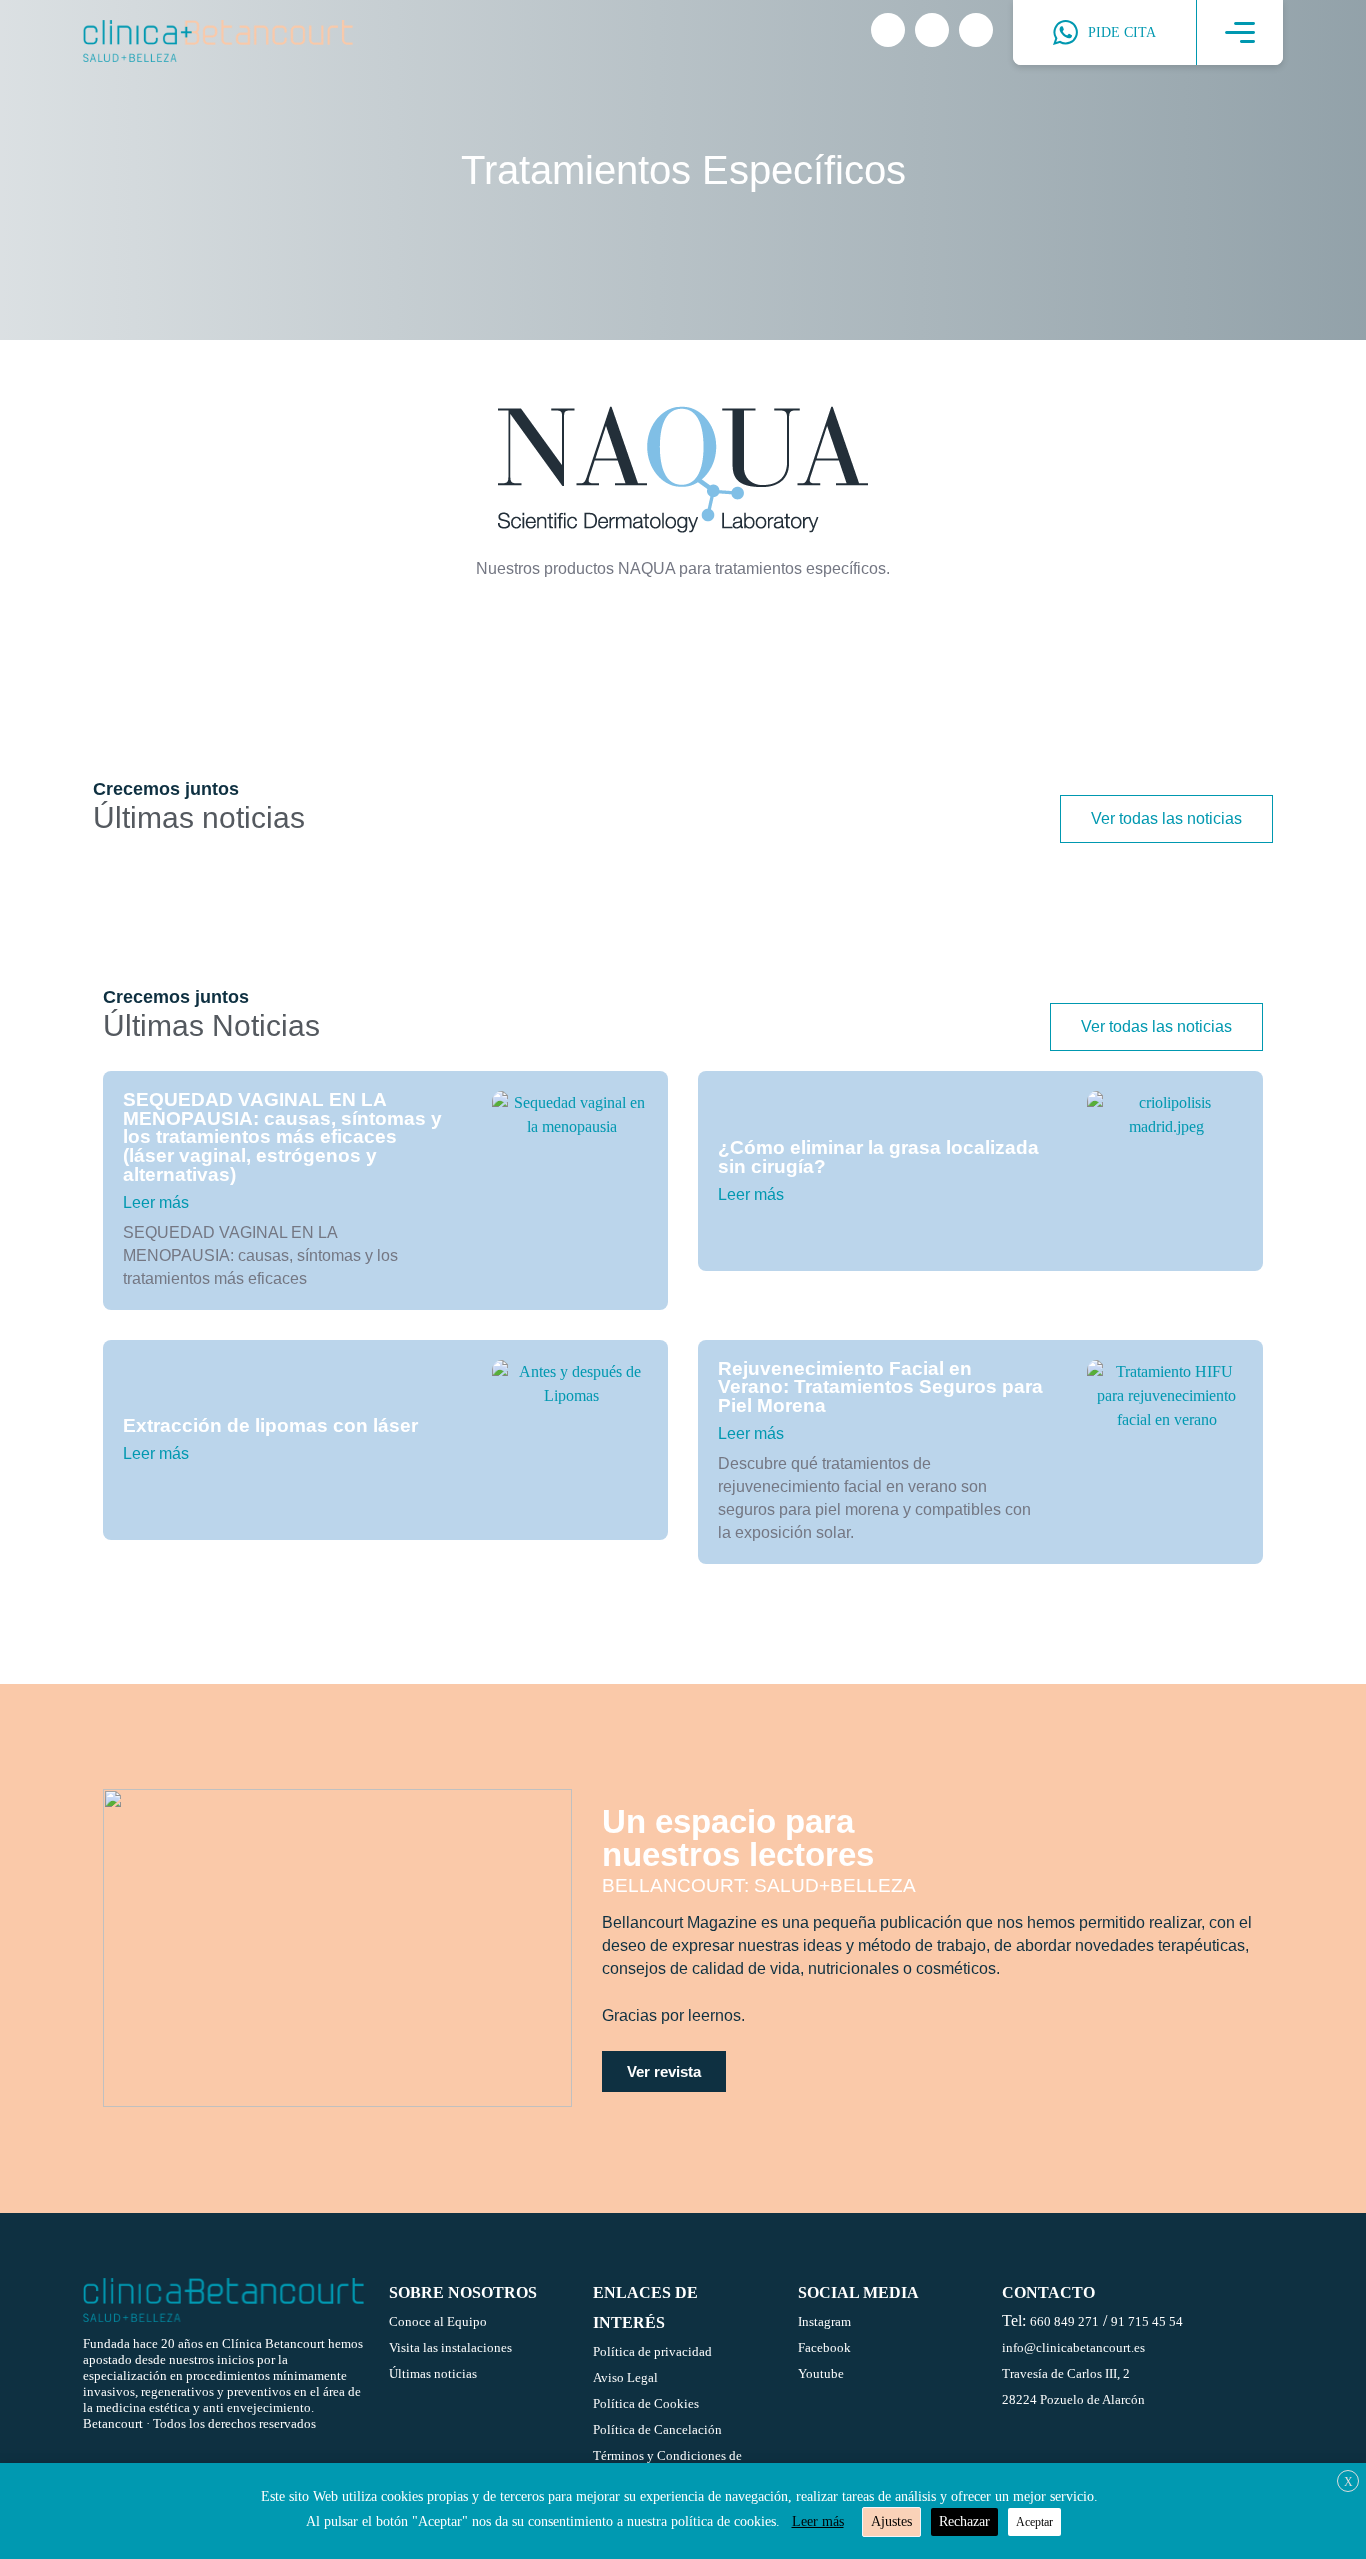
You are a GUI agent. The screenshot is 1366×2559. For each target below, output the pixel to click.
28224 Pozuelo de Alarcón (1073, 2399)
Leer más (156, 1202)
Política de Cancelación (657, 2429)
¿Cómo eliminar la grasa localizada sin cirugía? (878, 1157)
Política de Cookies (646, 2403)
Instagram (824, 2321)
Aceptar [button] (1034, 2522)
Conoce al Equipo (438, 2321)
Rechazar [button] (964, 2521)
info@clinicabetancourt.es (1073, 2347)
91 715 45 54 (1147, 2321)
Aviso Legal (625, 2377)
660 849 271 (1064, 2321)
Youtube (821, 2373)
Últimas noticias (433, 2373)
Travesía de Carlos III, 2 (1066, 2373)
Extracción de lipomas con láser (270, 1425)
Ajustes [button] (891, 2521)
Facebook (824, 2347)
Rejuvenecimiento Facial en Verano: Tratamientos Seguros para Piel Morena (880, 1387)
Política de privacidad (652, 2351)
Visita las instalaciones (450, 2347)
